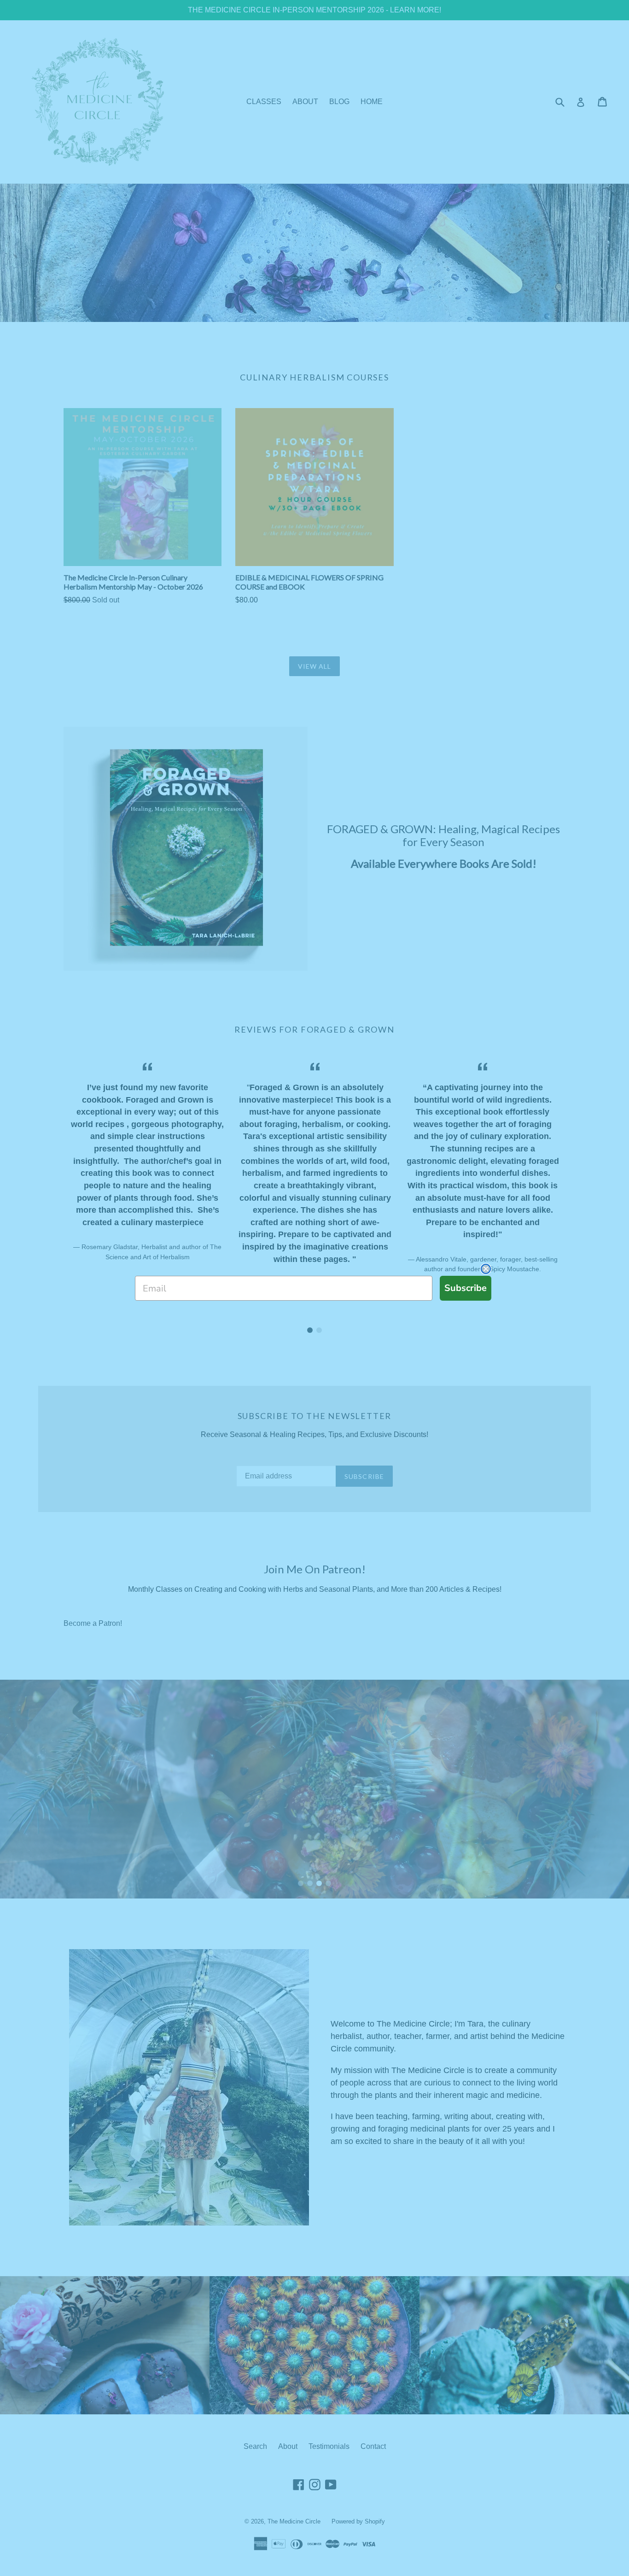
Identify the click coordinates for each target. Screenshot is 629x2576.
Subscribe (466, 1288)
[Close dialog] (486, 1269)
